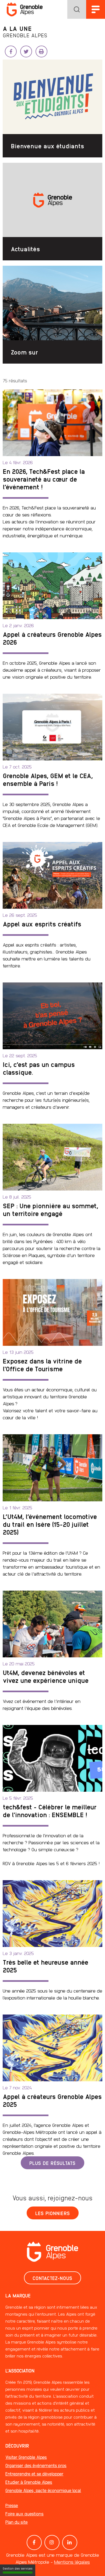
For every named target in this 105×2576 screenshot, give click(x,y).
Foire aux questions (24, 2514)
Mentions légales (72, 2562)
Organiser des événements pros (36, 2465)
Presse (12, 2505)
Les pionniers (53, 2213)
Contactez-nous (52, 2278)
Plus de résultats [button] (52, 2163)
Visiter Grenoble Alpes (26, 2457)
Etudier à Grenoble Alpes (29, 2482)
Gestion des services (18, 2568)
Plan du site (17, 2522)
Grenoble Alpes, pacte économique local (43, 2490)
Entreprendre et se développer (34, 2474)
